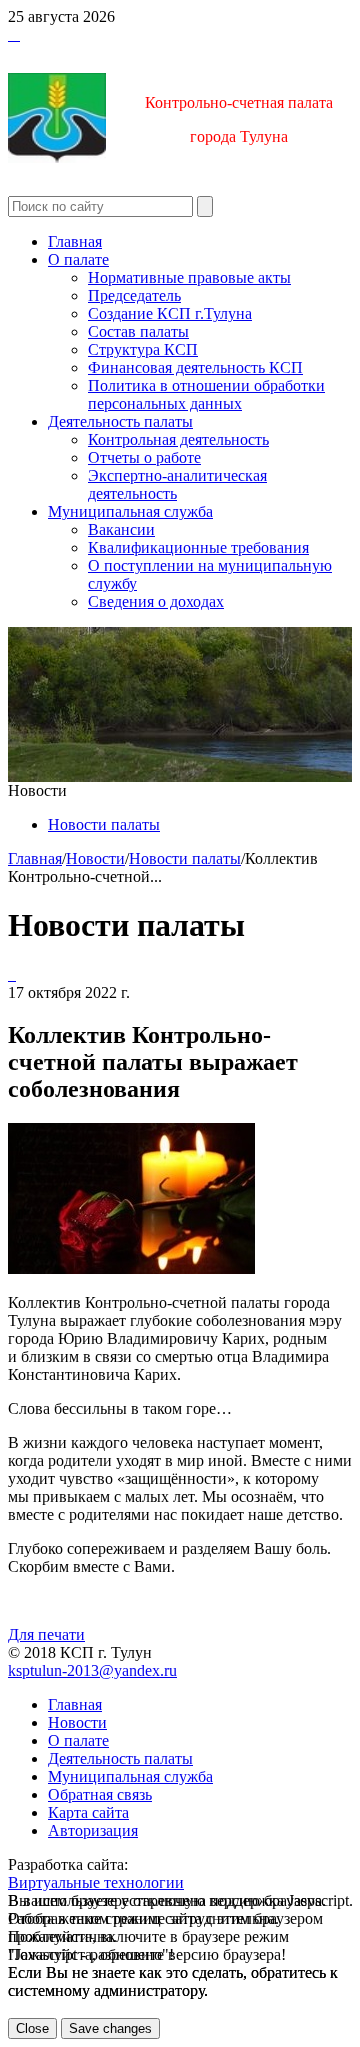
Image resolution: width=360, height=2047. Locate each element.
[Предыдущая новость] (14, 974)
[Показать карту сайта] (14, 34)
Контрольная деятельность (178, 439)
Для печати (46, 1634)
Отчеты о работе (144, 457)
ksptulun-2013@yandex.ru (92, 1670)
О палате (78, 259)
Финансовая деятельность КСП (195, 367)
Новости (95, 858)
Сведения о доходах (156, 601)
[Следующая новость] (10, 974)
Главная (75, 241)
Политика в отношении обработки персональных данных (206, 394)
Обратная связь (100, 1794)
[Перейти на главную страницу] (10, 34)
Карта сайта (88, 1812)
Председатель (134, 295)
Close (32, 2028)
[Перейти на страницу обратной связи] (18, 34)
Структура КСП (143, 349)
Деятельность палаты (120, 421)
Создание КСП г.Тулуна (170, 313)
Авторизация (93, 1830)
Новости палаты (104, 824)
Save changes (110, 2028)
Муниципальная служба (130, 511)
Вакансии (121, 529)
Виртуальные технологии (96, 1882)
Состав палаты (138, 331)
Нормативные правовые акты (189, 277)
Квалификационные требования (198, 547)
